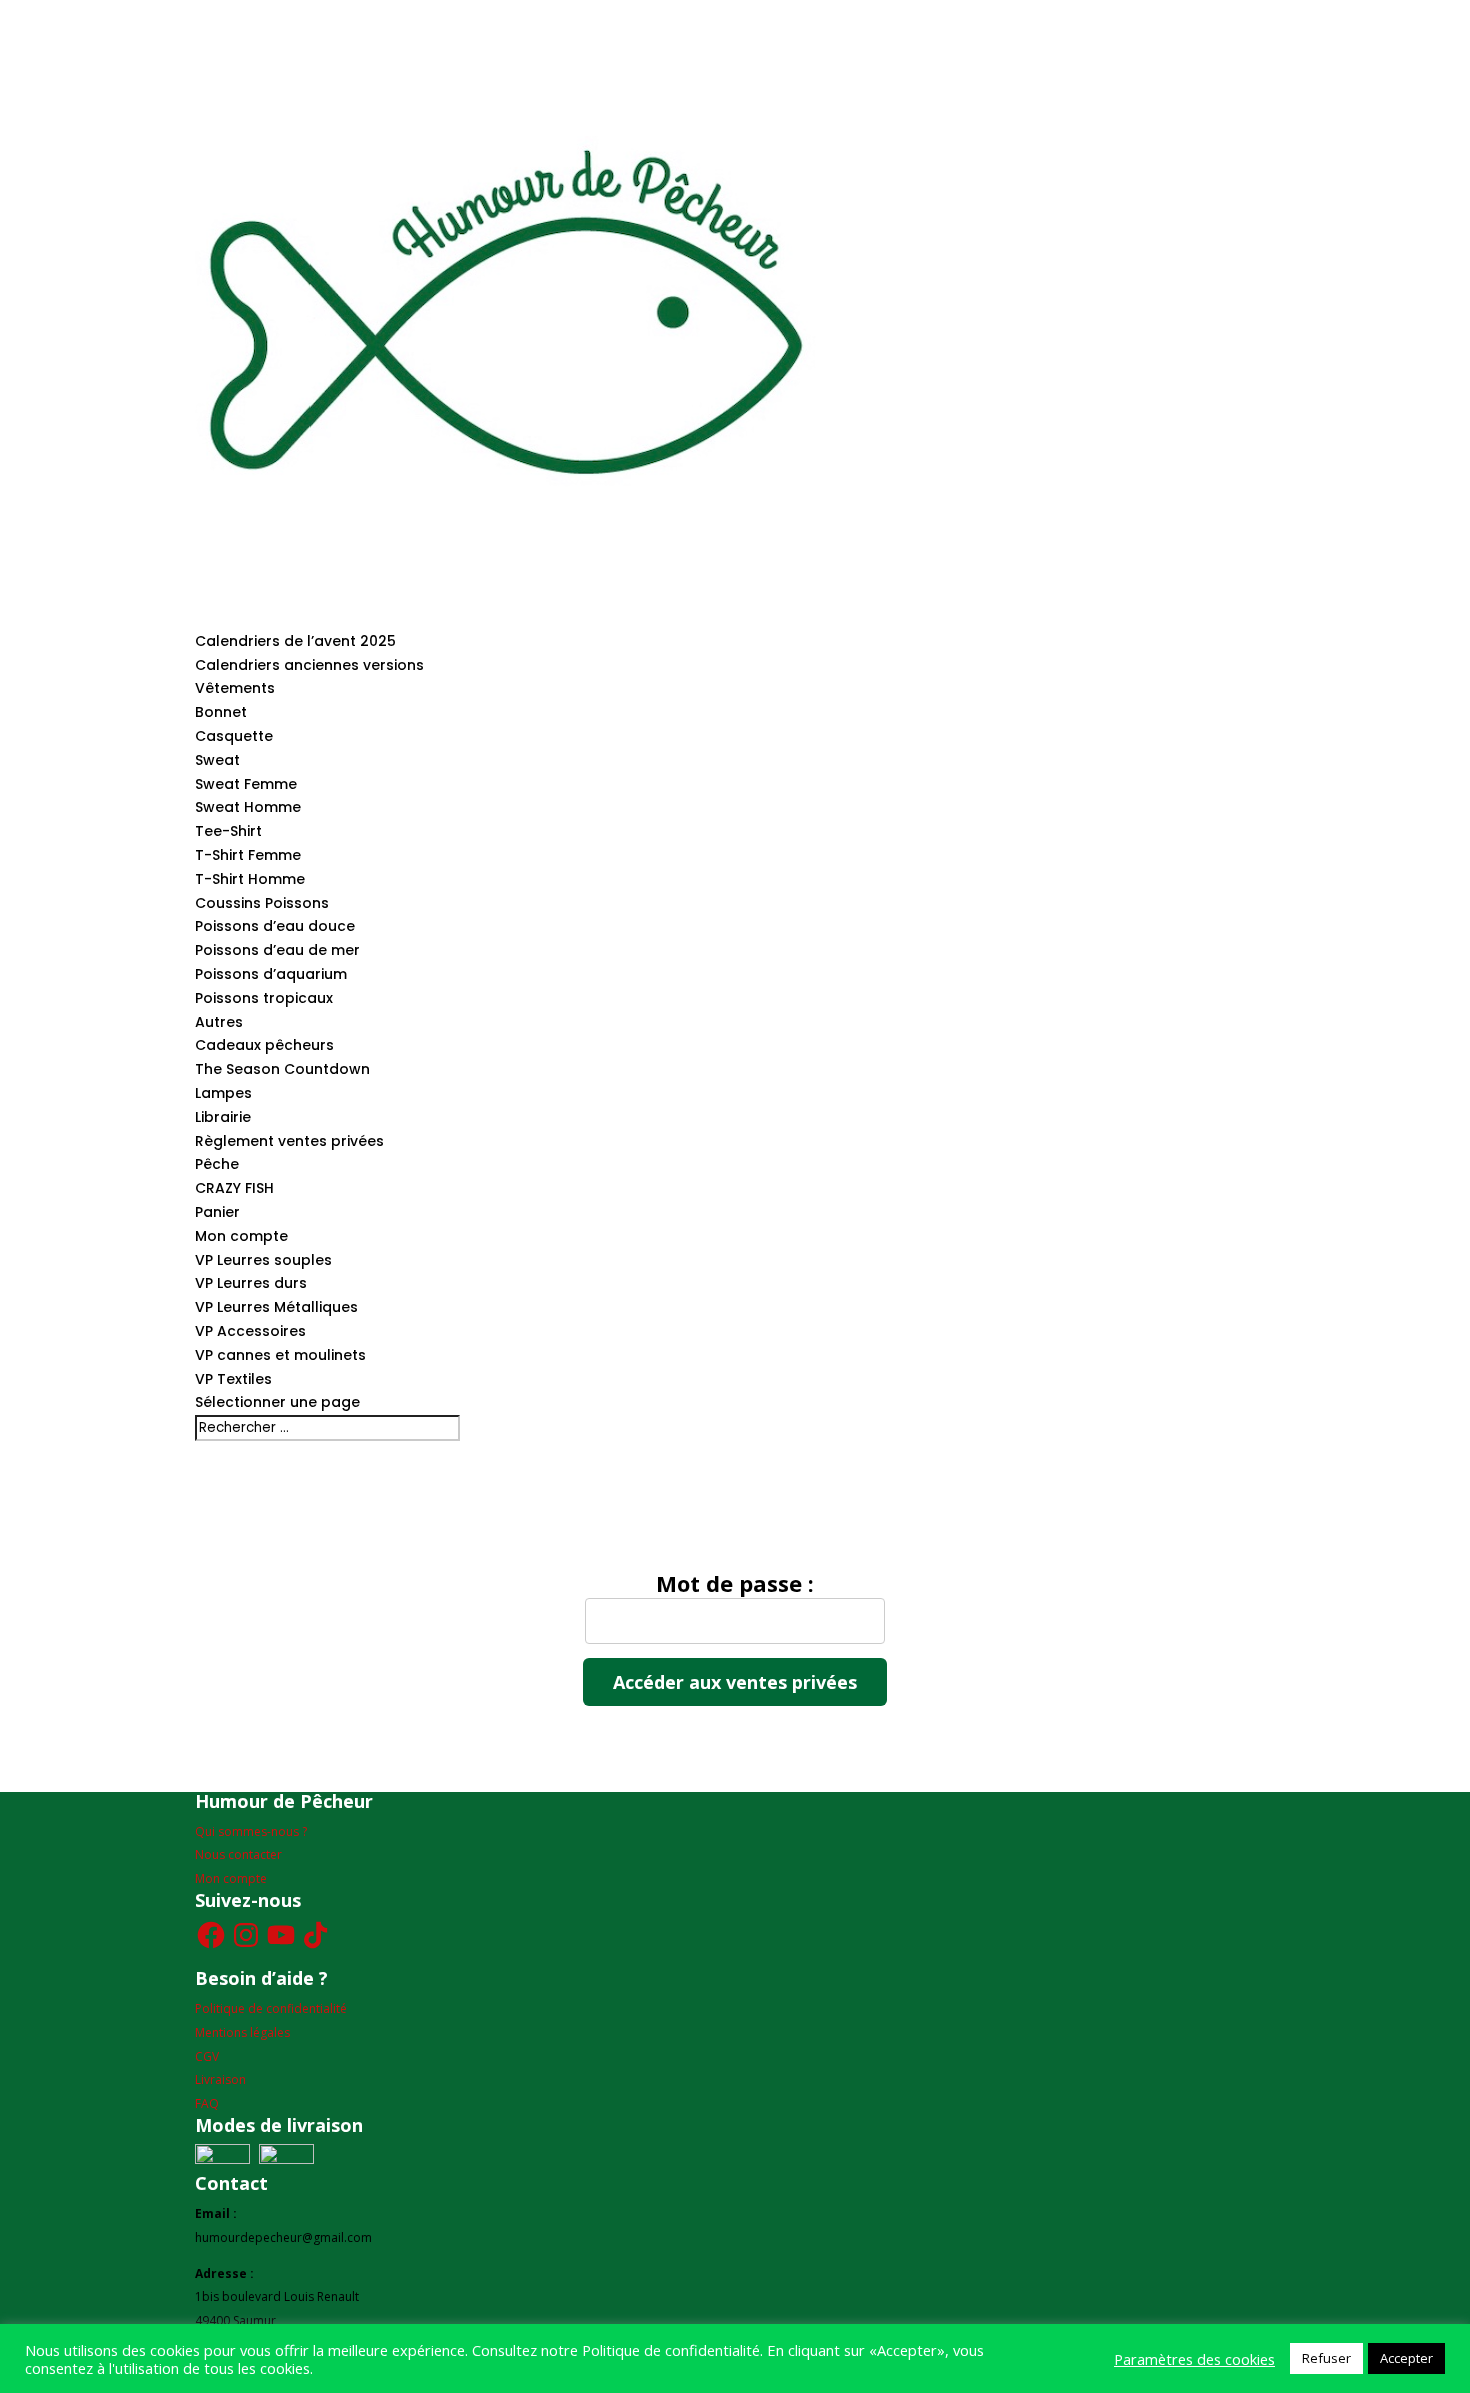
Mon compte (241, 1236)
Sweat (217, 760)
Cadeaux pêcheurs (264, 1045)
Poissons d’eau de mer (277, 950)
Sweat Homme (248, 807)
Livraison (220, 2079)
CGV (207, 2056)
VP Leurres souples (263, 1260)
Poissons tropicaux (264, 998)
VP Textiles (233, 1379)
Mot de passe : (735, 1585)
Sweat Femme (246, 784)
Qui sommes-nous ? (251, 1831)
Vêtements (235, 688)
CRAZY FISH (234, 1188)
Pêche (217, 1164)
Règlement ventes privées (289, 1141)
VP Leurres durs (251, 1283)
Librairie (223, 1117)
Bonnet (221, 712)
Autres (219, 1022)
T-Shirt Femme (248, 855)
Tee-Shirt (228, 831)
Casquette (234, 736)
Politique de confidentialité (271, 2008)
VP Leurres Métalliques (276, 1307)
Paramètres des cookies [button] (1194, 2359)
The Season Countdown (282, 1069)
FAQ (207, 2103)
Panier (217, 1212)
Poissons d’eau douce (275, 926)
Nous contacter (238, 1854)
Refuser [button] (1326, 2358)
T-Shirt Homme (250, 879)
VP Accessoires (250, 1331)
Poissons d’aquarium (271, 974)
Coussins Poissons (262, 903)
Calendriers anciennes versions (309, 665)
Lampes (223, 1093)
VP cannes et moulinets (280, 1355)
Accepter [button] (1406, 2358)
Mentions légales (242, 2032)
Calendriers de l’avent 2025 (295, 641)
